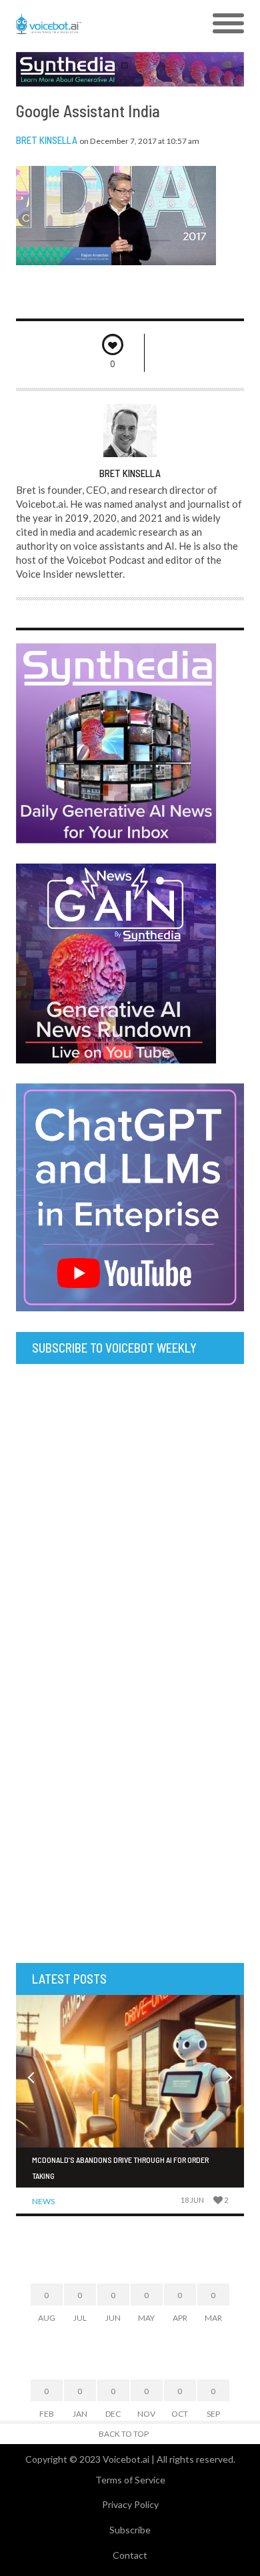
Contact (130, 2555)
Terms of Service (130, 2480)
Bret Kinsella (47, 140)
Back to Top (124, 2434)
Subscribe (130, 2530)
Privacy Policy (130, 2504)
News (43, 2201)
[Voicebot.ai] (102, 24)
